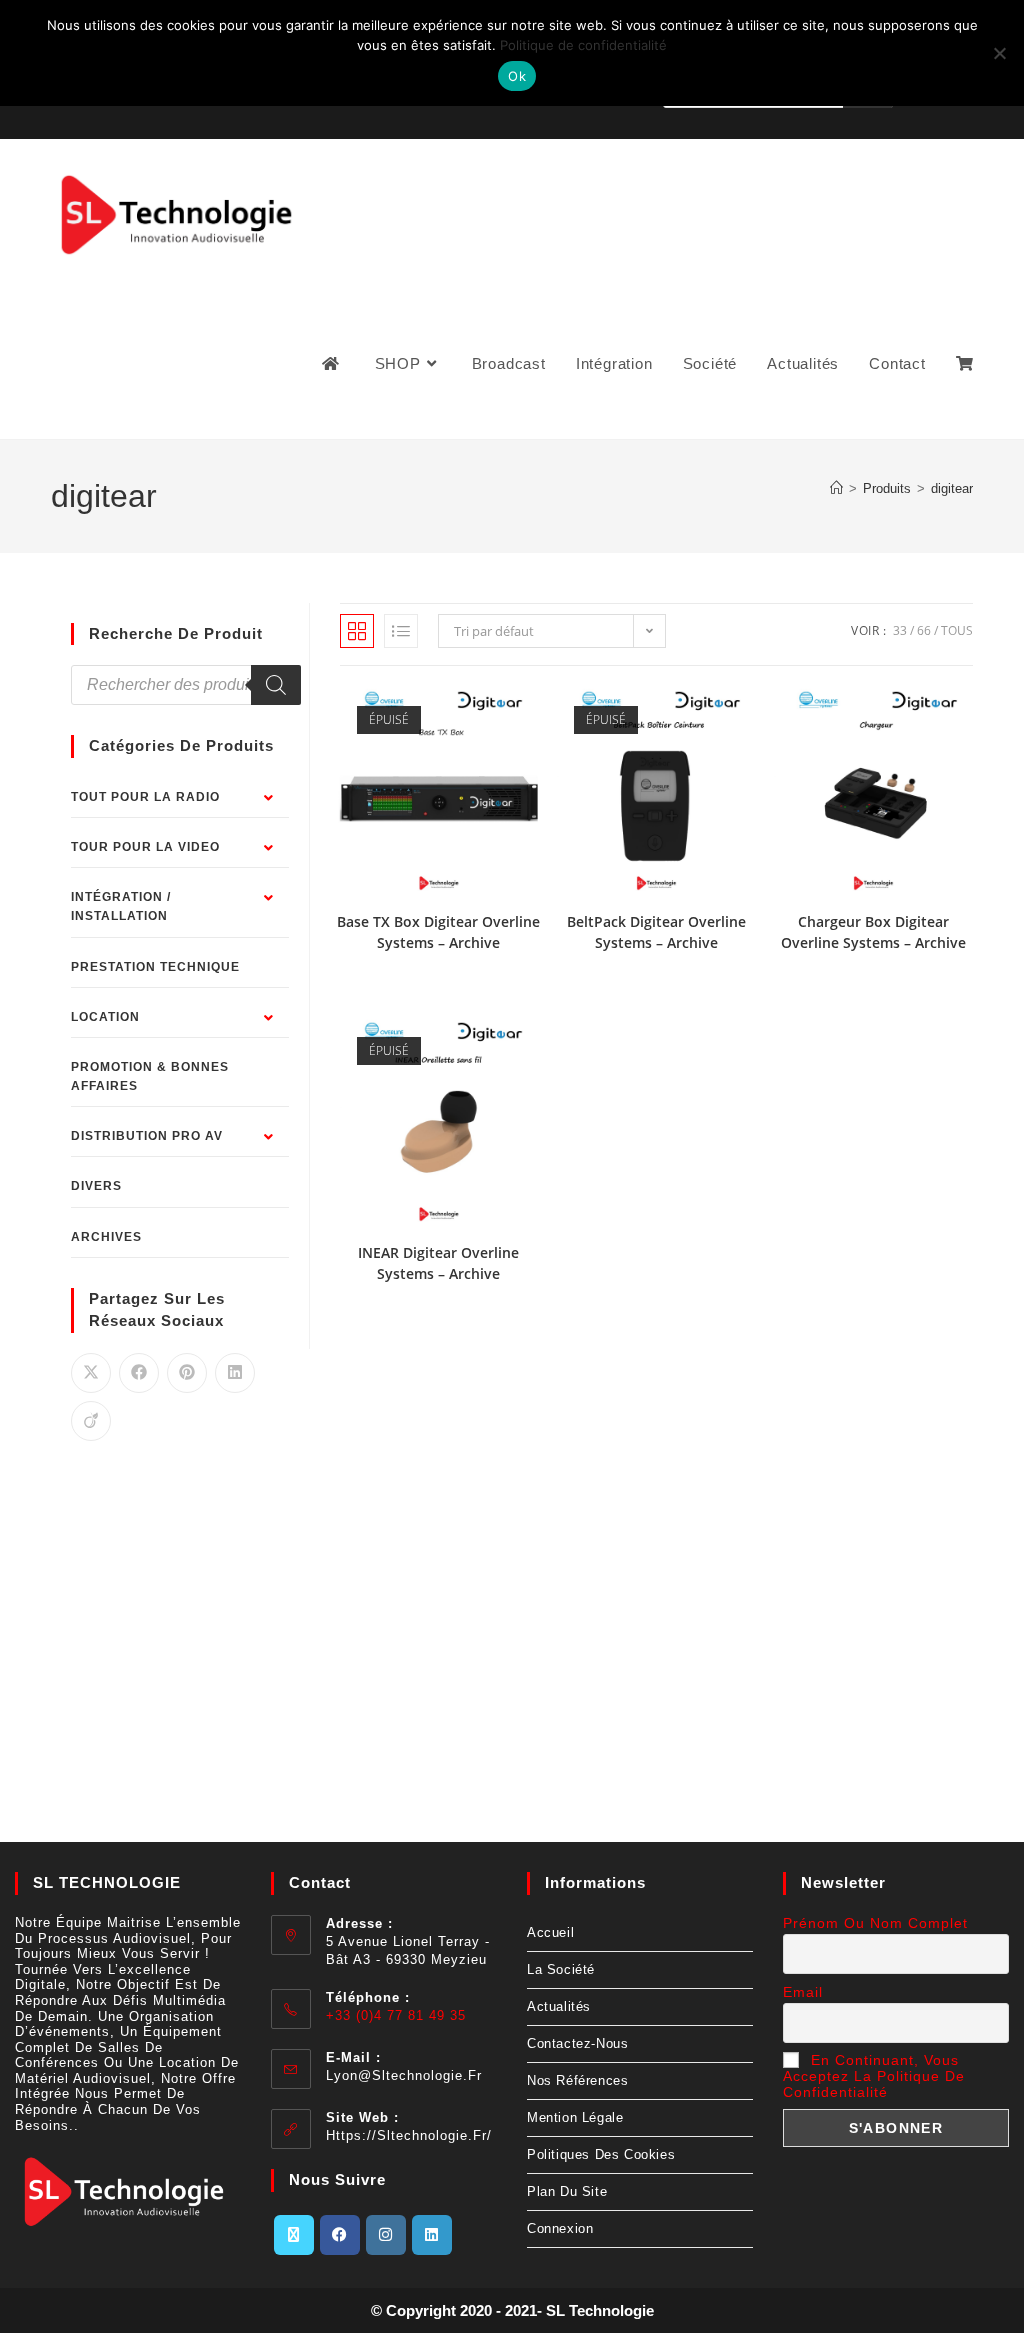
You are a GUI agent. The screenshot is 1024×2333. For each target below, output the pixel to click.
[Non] (999, 53)
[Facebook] (340, 2235)
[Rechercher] (276, 685)
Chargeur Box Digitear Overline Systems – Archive (873, 932)
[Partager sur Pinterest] (187, 1373)
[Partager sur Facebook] (139, 1373)
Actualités (559, 2006)
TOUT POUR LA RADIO (145, 797)
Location (105, 1017)
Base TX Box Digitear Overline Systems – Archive (438, 932)
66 (924, 630)
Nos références (577, 2080)
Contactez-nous (577, 2043)
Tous (957, 630)
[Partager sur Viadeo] (91, 1421)
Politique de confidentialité (583, 45)
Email (803, 1992)
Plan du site (567, 2191)
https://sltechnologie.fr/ (409, 2135)
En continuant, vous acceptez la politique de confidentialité (874, 2076)
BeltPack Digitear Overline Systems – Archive (656, 932)
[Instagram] (386, 2235)
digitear (952, 488)
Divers (96, 1186)
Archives (106, 1237)
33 (900, 630)
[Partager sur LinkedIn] (235, 1373)
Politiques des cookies (601, 2154)
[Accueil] (836, 488)
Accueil (550, 1932)
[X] (294, 2235)
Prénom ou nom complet (875, 1923)
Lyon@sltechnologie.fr (404, 2075)
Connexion (560, 2228)
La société (561, 1969)
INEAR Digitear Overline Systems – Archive (438, 1263)
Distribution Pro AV (147, 1136)
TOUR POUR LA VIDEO (145, 847)
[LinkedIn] (432, 2235)
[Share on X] (91, 1373)
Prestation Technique (155, 967)
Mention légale (575, 2117)
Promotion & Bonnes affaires (150, 1076)
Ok (517, 76)
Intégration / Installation (121, 906)
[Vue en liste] (401, 631)
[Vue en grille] (357, 631)
